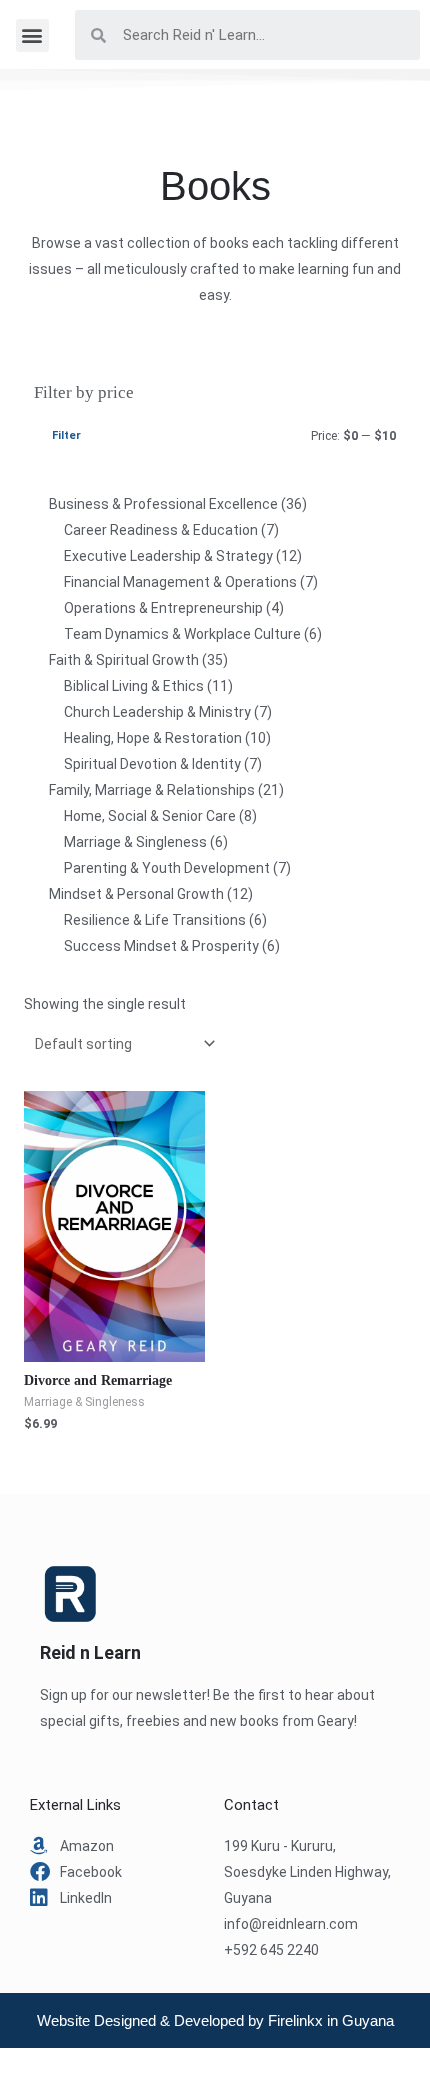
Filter (66, 435)
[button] (32, 35)
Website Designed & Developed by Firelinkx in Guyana (215, 2020)
